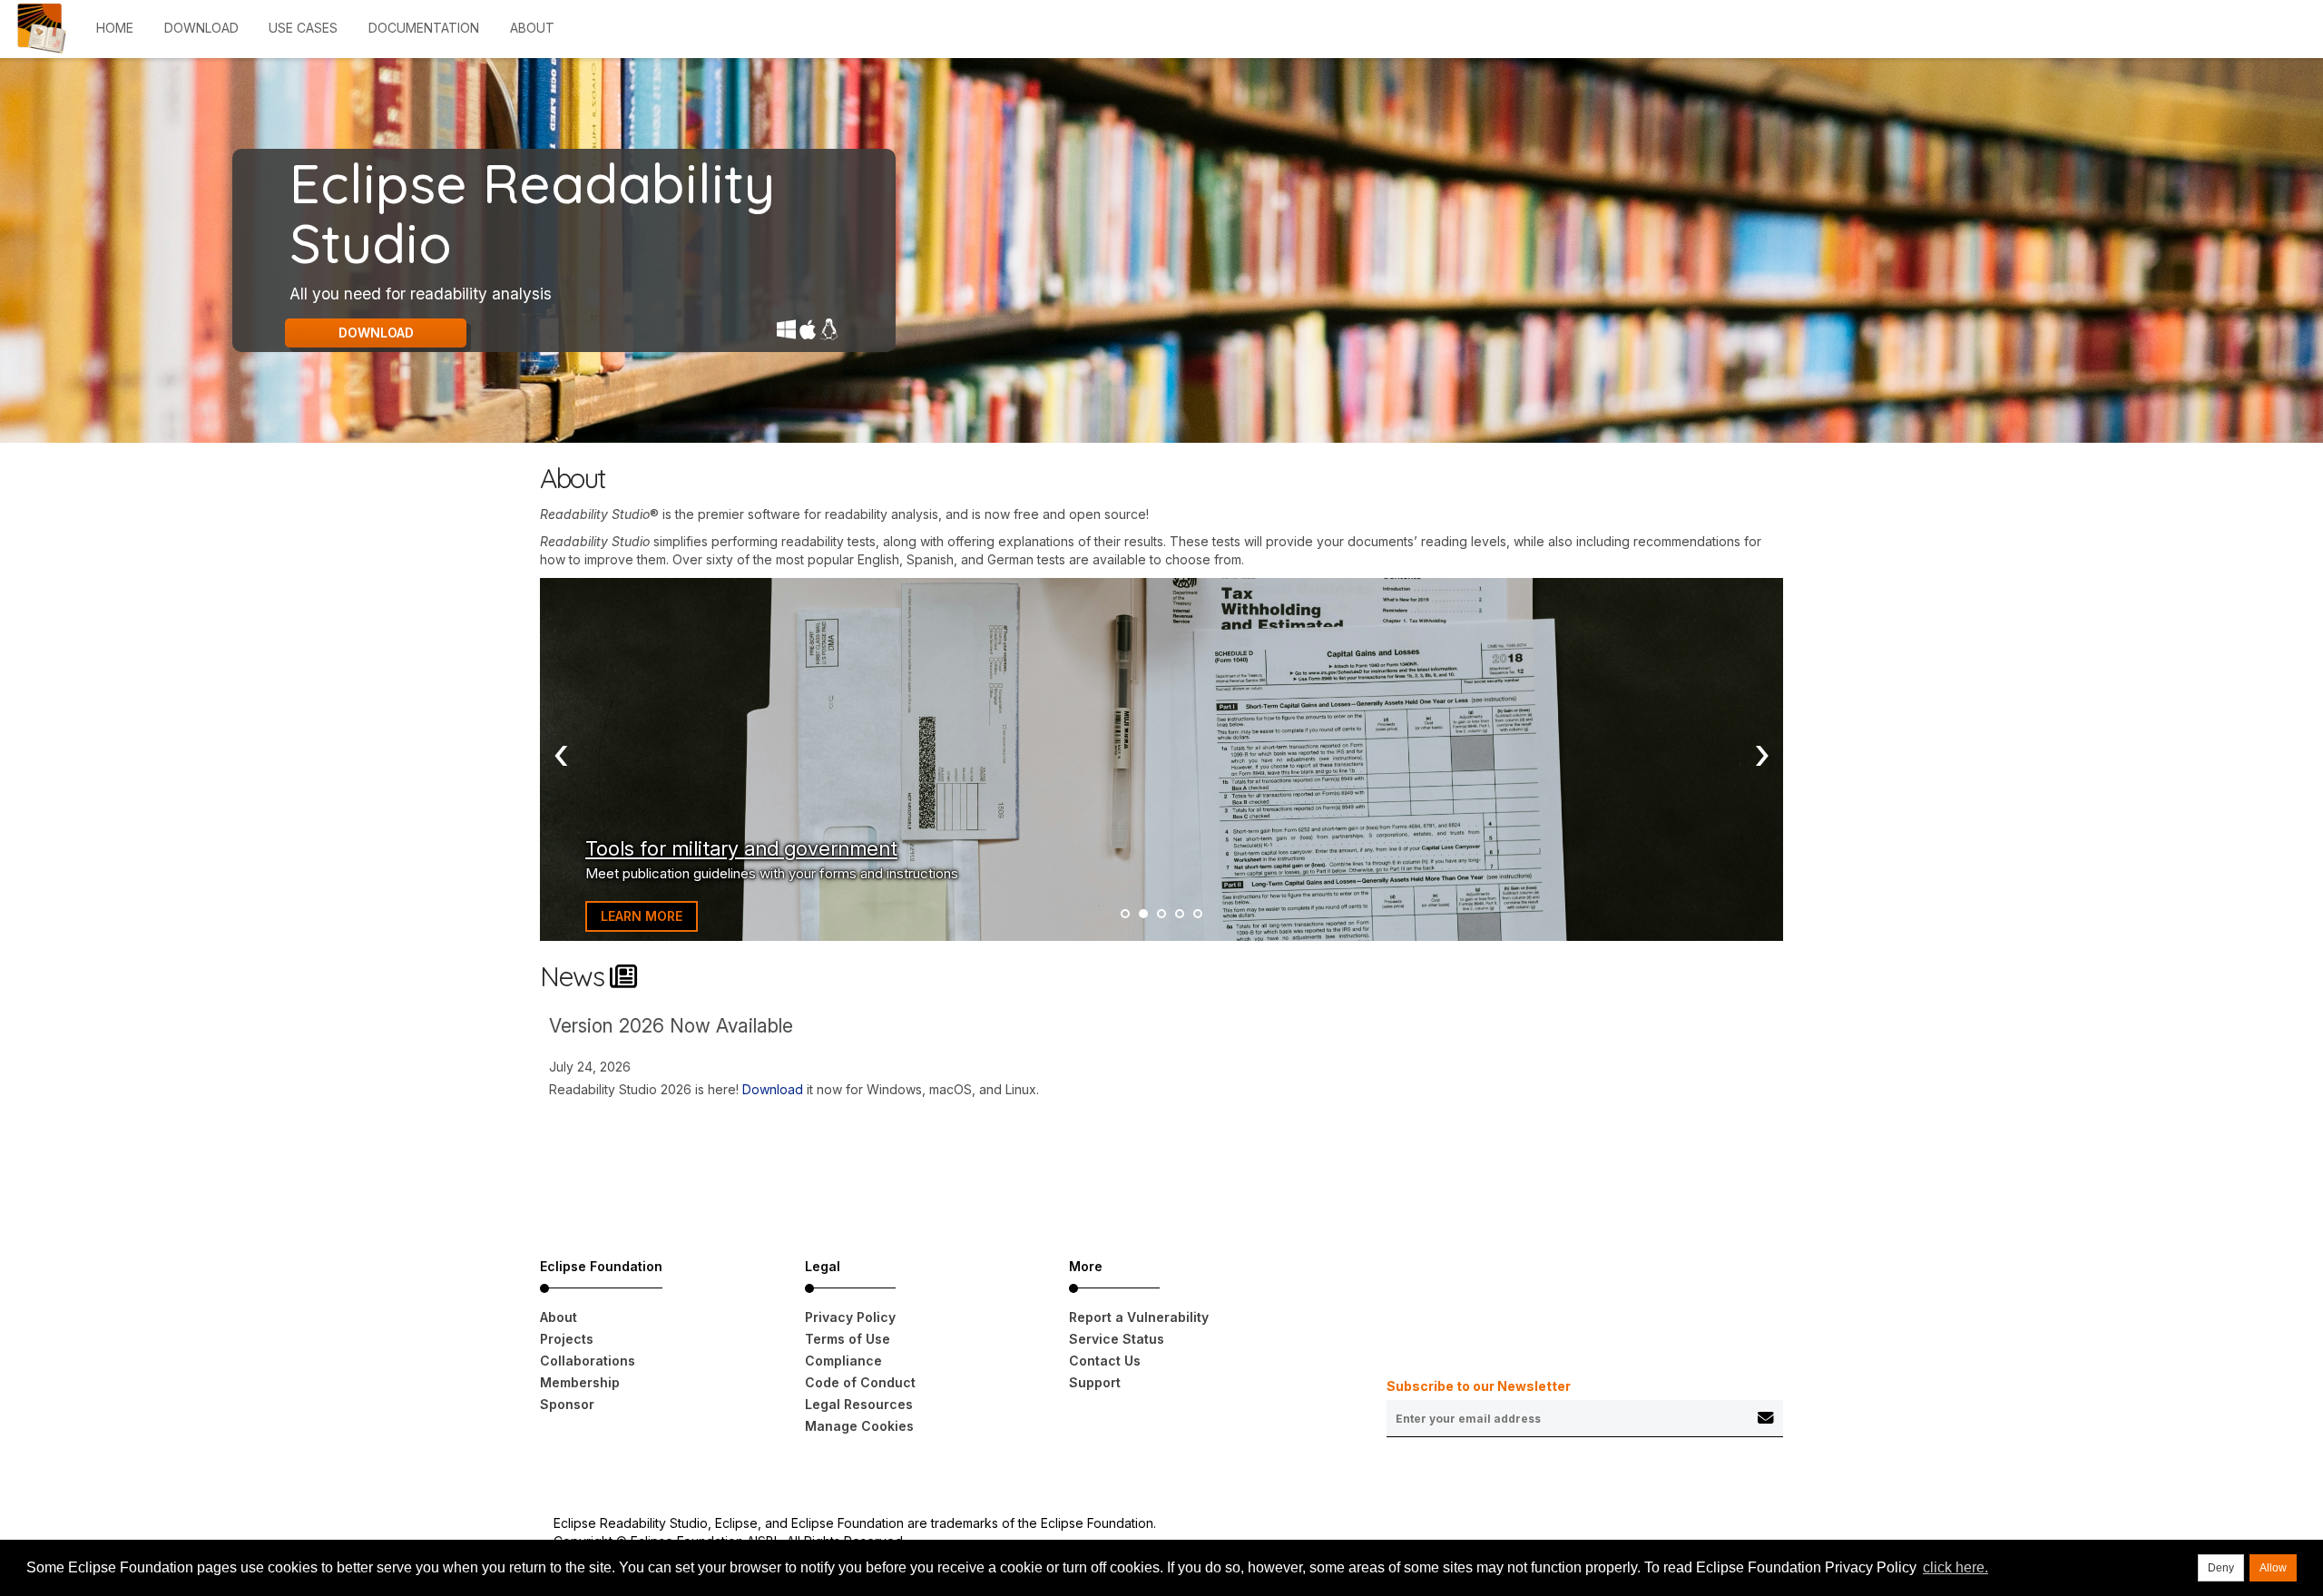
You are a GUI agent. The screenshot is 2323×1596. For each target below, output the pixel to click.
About (532, 28)
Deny (2221, 1568)
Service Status (1117, 1339)
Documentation (424, 28)
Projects (567, 1339)
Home (115, 28)
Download (201, 28)
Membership (580, 1382)
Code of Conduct (860, 1382)
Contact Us (1105, 1361)
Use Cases (303, 28)
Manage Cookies (859, 1426)
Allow (2273, 1568)
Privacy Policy (850, 1317)
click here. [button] (1955, 1567)
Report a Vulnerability (1139, 1317)
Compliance (843, 1361)
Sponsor (567, 1404)
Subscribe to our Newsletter (1479, 1386)
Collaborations (588, 1361)
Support (1095, 1382)
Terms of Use (848, 1339)
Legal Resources (859, 1404)
